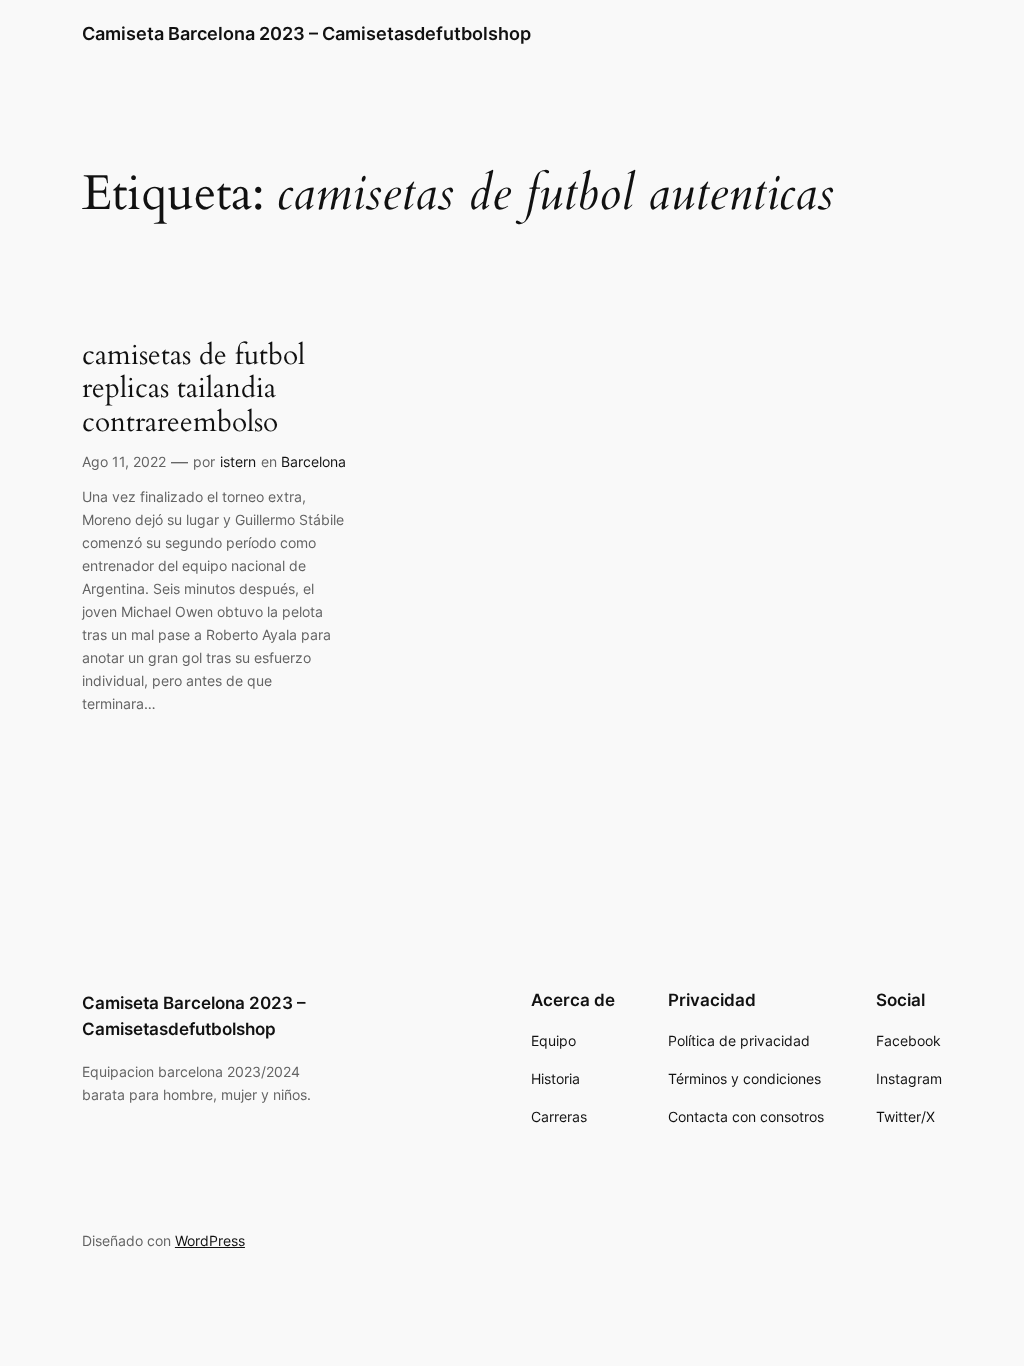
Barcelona (313, 461)
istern (238, 461)
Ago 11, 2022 (124, 461)
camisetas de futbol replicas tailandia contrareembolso (193, 388)
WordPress (210, 1240)
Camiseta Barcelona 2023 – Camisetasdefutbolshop (306, 33)
